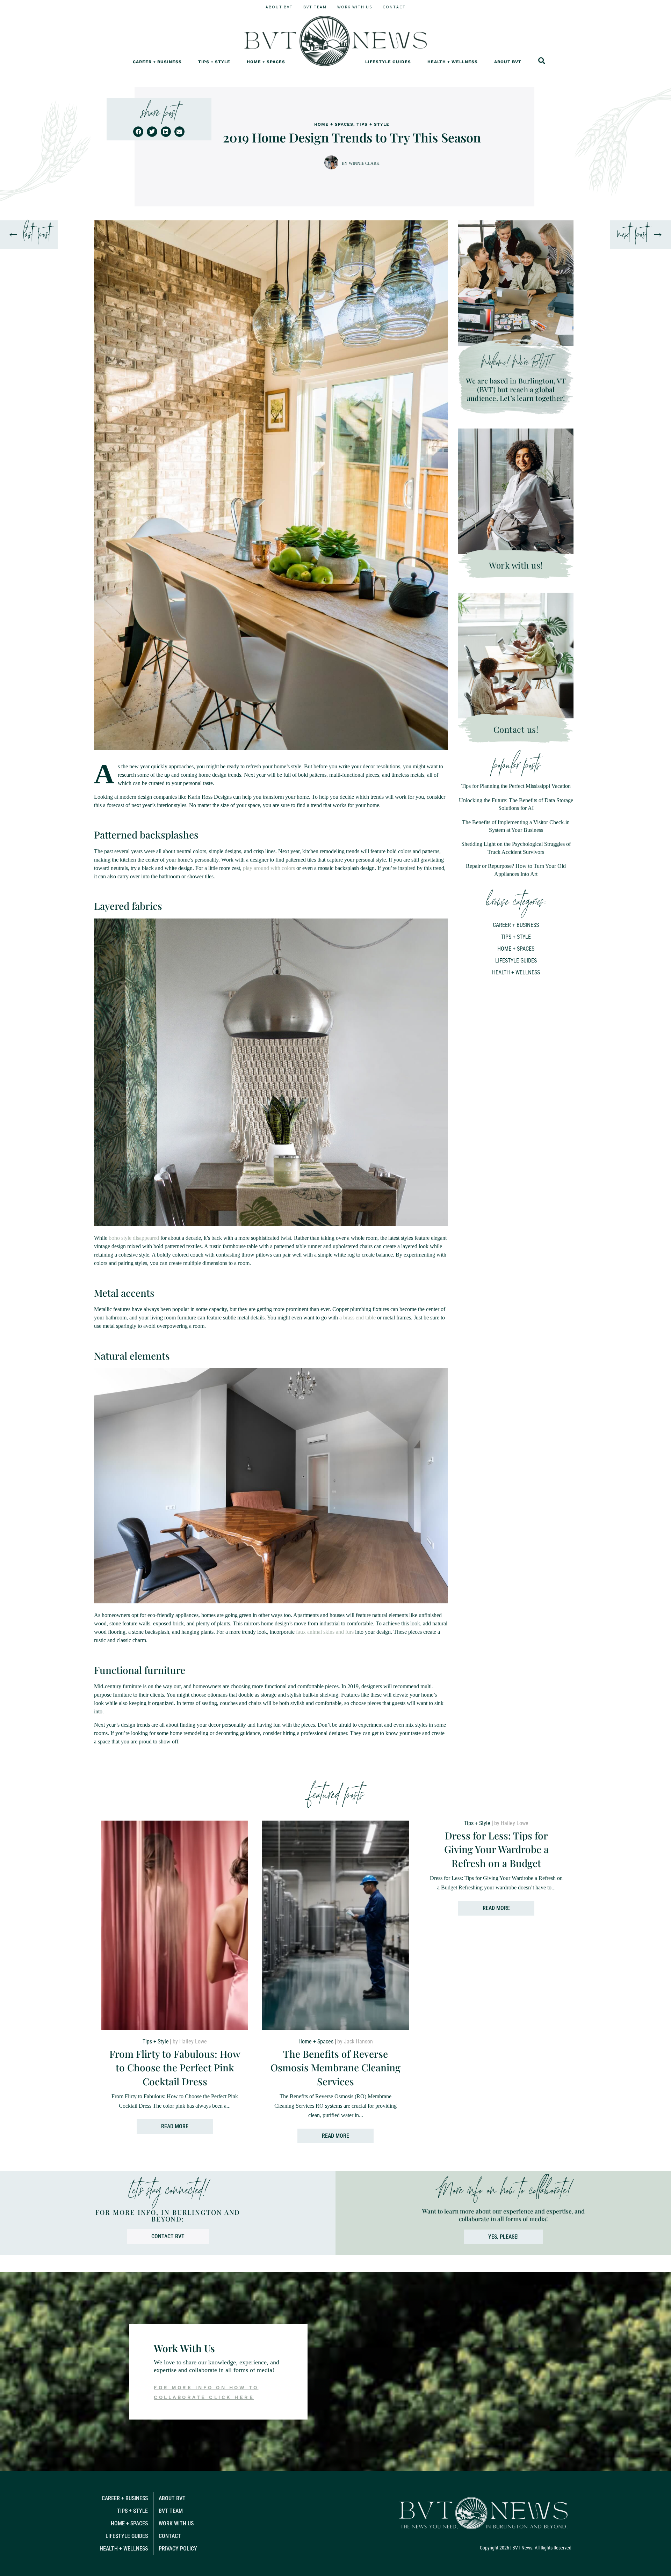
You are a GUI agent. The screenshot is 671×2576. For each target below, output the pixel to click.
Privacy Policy (178, 2549)
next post (632, 235)
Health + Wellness (453, 62)
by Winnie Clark (361, 163)
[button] (138, 131)
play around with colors (269, 868)
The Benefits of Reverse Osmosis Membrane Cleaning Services (335, 2067)
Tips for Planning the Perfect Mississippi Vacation (516, 786)
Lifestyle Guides (388, 62)
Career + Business (157, 62)
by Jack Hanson (355, 2041)
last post (37, 235)
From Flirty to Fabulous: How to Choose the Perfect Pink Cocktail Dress (175, 2067)
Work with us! (516, 565)
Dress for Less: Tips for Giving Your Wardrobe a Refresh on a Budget (496, 1849)
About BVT (279, 7)
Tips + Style (214, 62)
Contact (394, 7)
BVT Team (315, 7)
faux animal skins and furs (325, 1632)
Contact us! (516, 729)
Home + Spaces (266, 62)
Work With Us (355, 7)
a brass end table (358, 1318)
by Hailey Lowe (190, 2041)
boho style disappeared (134, 1238)
